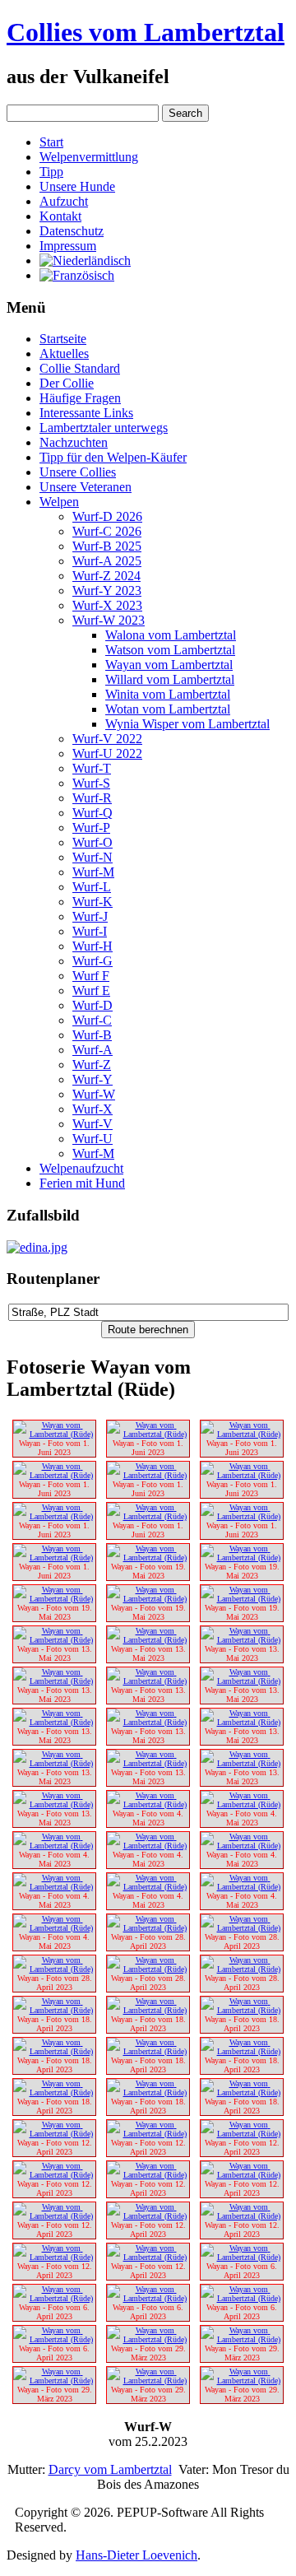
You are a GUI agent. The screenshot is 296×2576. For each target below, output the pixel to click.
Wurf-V (92, 1124)
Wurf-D (92, 1005)
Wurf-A (92, 1050)
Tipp (51, 172)
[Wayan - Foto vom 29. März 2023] (148, 2339)
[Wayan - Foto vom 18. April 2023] (54, 2010)
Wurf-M (93, 872)
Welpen (59, 502)
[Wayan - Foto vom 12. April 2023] (54, 2134)
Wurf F (91, 976)
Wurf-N (92, 857)
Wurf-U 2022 (107, 753)
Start (51, 142)
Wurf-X (92, 1109)
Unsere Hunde (77, 186)
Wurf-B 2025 (107, 546)
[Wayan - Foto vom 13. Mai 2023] (54, 1640)
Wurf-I (90, 931)
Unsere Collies (78, 472)
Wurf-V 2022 (107, 739)
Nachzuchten (74, 442)
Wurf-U (92, 1139)
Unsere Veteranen (86, 487)
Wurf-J (90, 916)
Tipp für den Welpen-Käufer (113, 457)
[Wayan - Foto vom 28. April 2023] (148, 1928)
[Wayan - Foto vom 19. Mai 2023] (148, 1558)
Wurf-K (92, 902)
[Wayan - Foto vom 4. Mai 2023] (148, 1804)
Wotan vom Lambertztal (168, 709)
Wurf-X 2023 (107, 605)
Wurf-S (91, 783)
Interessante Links (86, 413)
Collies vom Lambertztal (146, 32)
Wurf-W (94, 1094)
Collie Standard (80, 368)
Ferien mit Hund (82, 1183)
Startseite (63, 339)
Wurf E (91, 990)
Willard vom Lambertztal (170, 679)
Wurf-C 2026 (107, 531)
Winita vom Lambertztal (168, 694)
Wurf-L (92, 887)
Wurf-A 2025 (107, 561)
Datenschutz (72, 231)
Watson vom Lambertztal (170, 650)
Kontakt (60, 216)
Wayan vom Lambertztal (169, 665)
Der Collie (67, 383)
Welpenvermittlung (89, 157)
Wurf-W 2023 (109, 620)
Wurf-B (92, 1035)
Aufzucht (64, 201)
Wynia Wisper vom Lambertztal (187, 724)
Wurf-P (91, 828)
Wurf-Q (92, 813)
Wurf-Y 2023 (107, 591)
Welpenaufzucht (81, 1168)
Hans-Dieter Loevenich (136, 2555)
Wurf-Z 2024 (106, 576)
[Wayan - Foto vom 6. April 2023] (242, 2257)
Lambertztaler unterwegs (104, 428)
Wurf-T (92, 768)
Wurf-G (92, 961)
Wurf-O (92, 842)
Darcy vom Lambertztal (110, 2469)
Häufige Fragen (80, 398)
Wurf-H (92, 946)
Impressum (68, 246)
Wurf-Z (92, 1065)
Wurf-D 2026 (107, 516)
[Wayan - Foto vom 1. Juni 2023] (54, 1434)
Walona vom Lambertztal (171, 635)
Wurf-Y (92, 1079)
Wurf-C (92, 1020)
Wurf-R (92, 798)
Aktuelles (64, 353)
